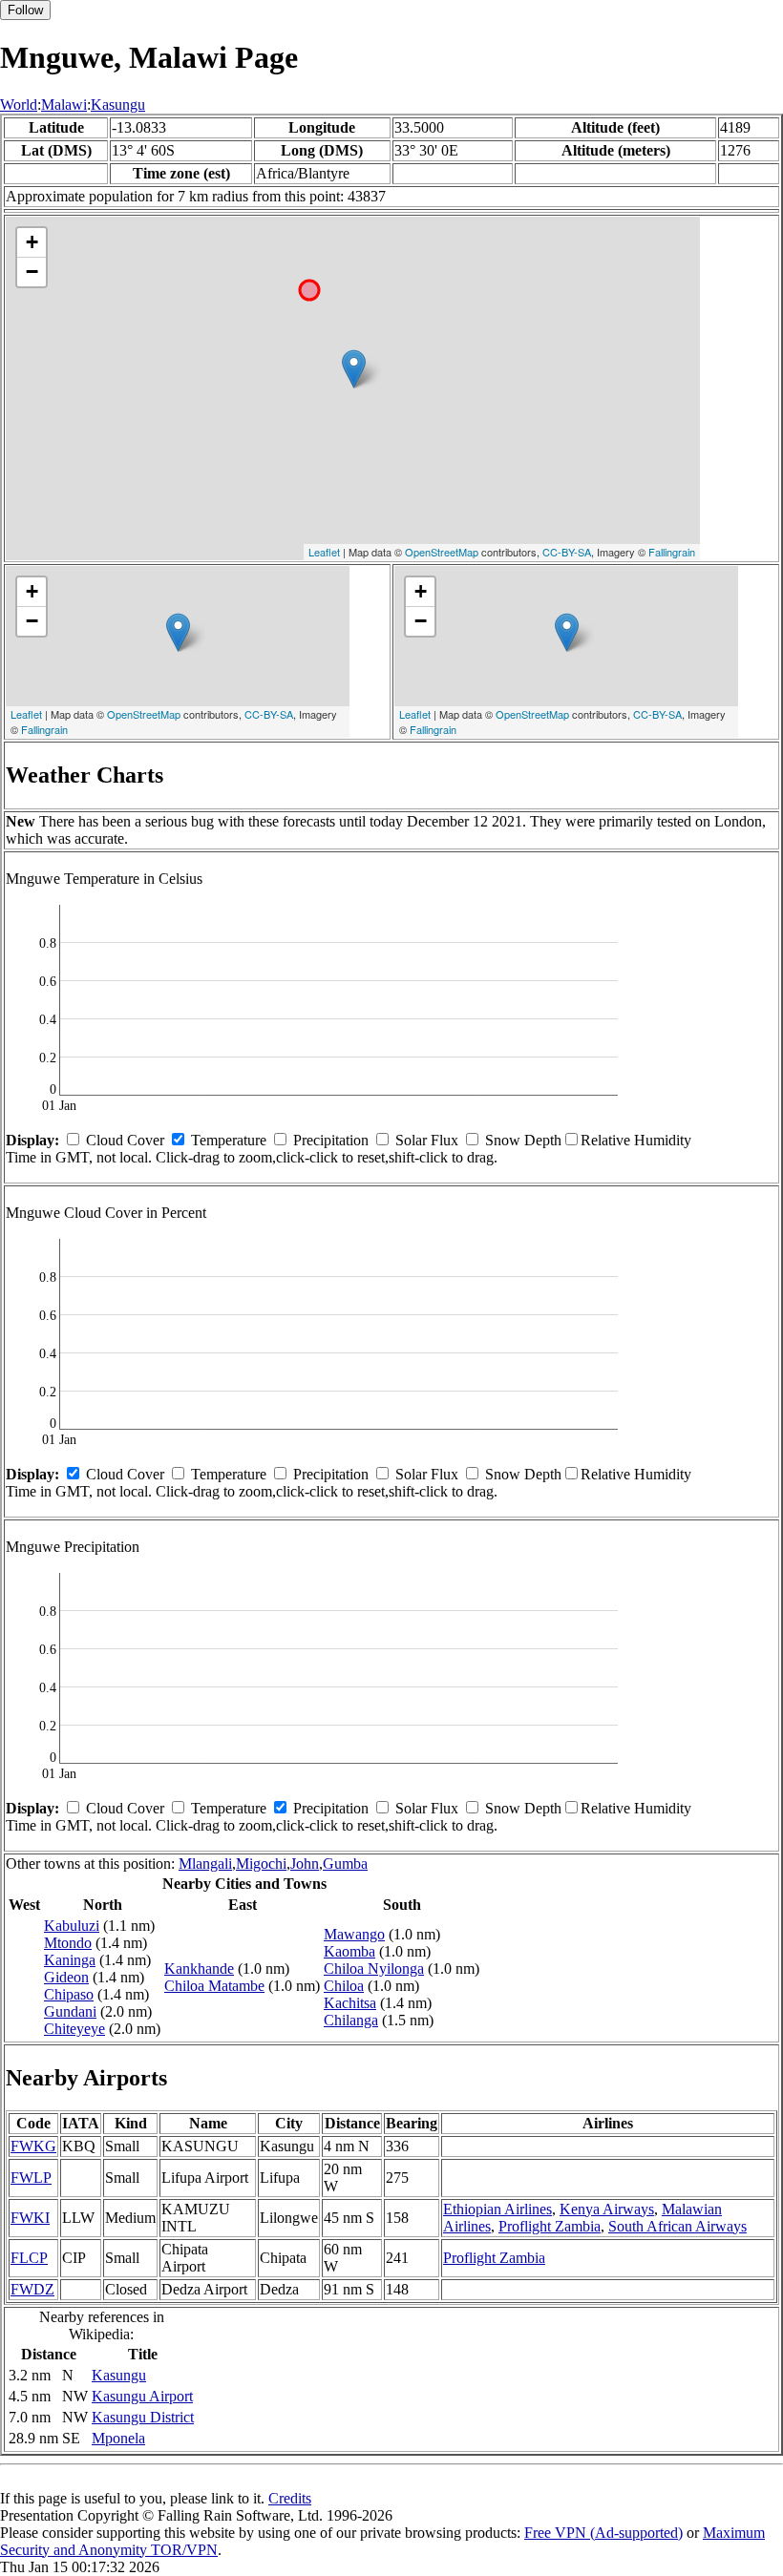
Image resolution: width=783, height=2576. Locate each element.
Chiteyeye (74, 2029)
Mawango (354, 1934)
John (305, 1864)
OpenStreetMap (442, 552)
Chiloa (344, 1986)
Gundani (70, 2011)
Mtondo (68, 1943)
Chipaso (69, 1994)
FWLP (31, 2178)
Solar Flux (427, 1140)
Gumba (345, 1864)
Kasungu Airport (142, 2396)
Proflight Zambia (550, 2226)
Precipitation (331, 1140)
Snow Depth (523, 1140)
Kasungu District (143, 2417)
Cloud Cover (125, 1140)
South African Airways (677, 2226)
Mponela (118, 2438)
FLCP (29, 2258)
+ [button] (32, 242)
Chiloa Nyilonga (374, 1969)
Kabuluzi (72, 1926)
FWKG (33, 2146)
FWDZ (32, 2289)
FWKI (30, 2218)
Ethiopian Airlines (497, 2209)
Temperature (229, 1140)
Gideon (66, 1977)
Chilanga (351, 2020)
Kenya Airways (607, 2209)
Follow (25, 10)
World (19, 105)
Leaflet (324, 552)
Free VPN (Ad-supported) (603, 2533)
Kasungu (118, 105)
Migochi (261, 1864)
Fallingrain (672, 552)
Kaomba (349, 1951)
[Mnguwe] (354, 369)
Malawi (64, 105)
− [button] (32, 272)
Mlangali (205, 1864)
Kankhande (199, 1969)
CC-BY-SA (567, 552)
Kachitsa (350, 2003)
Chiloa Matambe (214, 1986)
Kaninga (70, 1960)
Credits (290, 2498)
